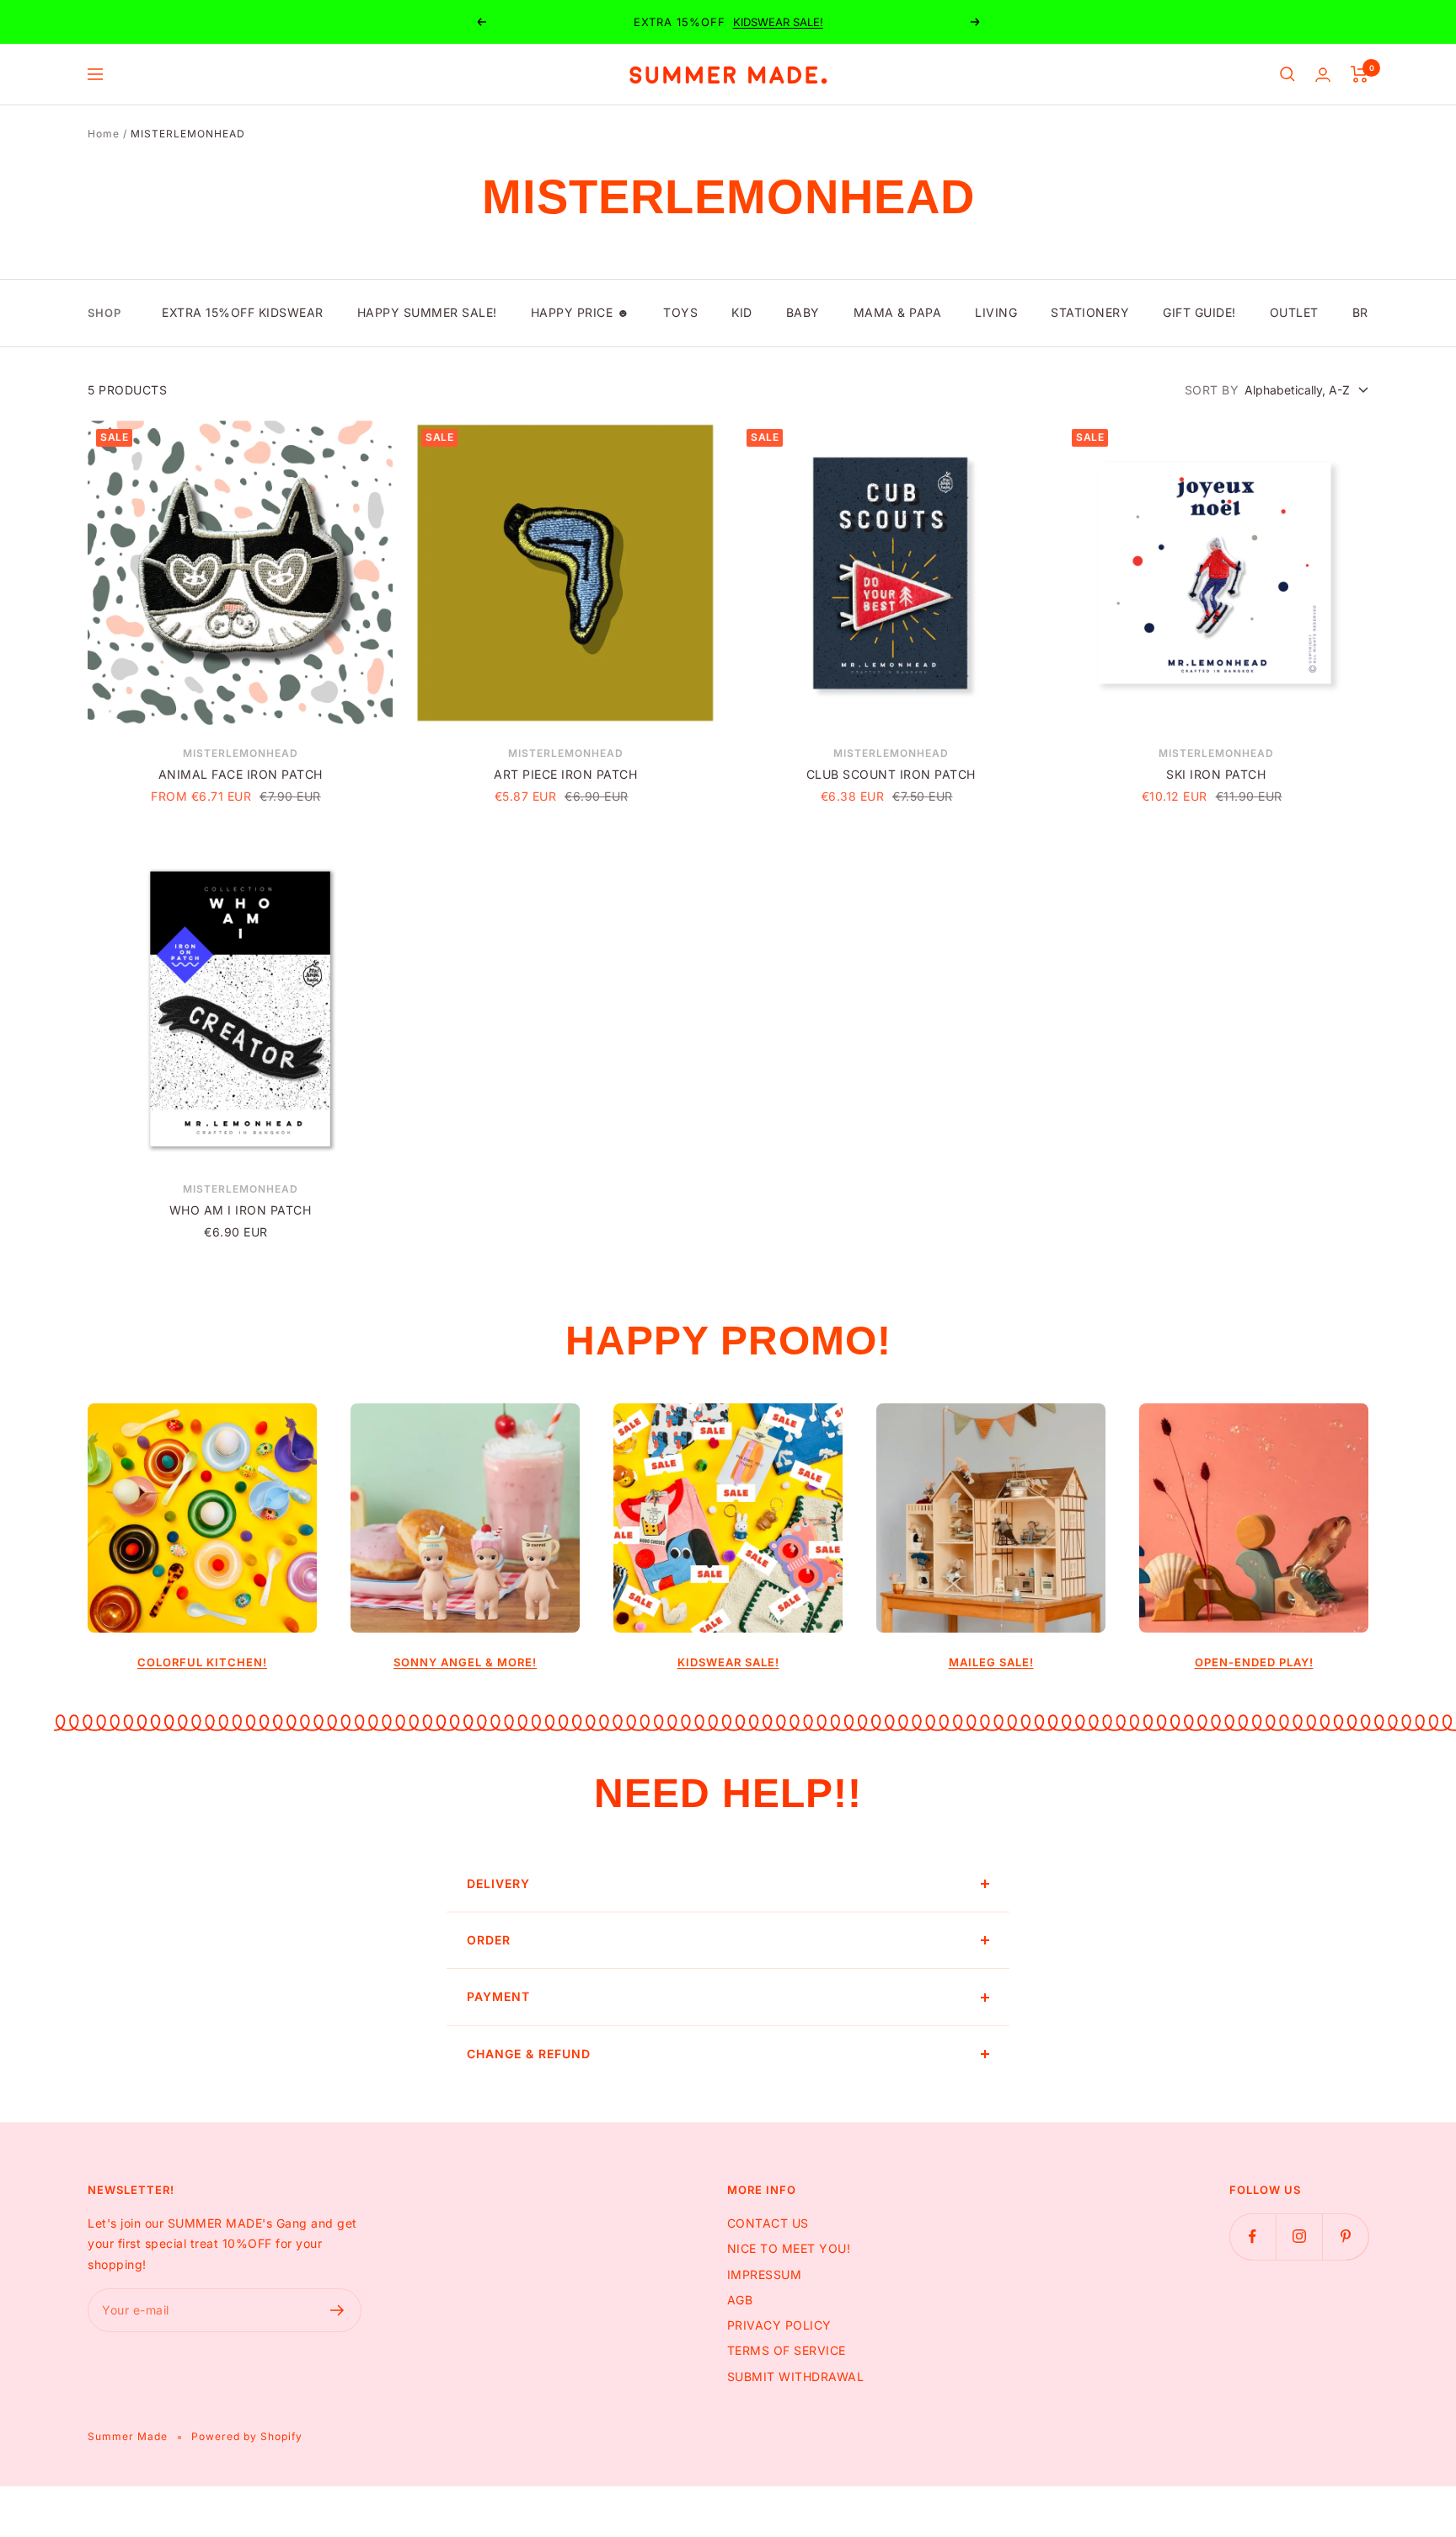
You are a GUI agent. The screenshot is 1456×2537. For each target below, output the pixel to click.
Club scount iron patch (891, 774)
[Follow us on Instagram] (1299, 2237)
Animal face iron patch (241, 774)
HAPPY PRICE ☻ (581, 312)
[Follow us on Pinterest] (1345, 2237)
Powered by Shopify (247, 2436)
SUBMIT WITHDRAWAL (796, 2376)
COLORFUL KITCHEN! (202, 1662)
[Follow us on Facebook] (1253, 2237)
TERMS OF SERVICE (787, 2350)
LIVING (996, 312)
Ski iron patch (1216, 774)
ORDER (489, 1940)
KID (742, 312)
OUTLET (1294, 312)
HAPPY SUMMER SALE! (427, 312)
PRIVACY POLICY (779, 2325)
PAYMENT (498, 1996)
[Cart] (1360, 74)
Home (104, 134)
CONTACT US (768, 2223)
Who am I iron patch (241, 1210)
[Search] (1287, 74)
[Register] (337, 2310)
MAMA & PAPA (898, 312)
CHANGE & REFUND (529, 2054)
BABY (803, 312)
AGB (740, 2300)
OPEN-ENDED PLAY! (1254, 1662)
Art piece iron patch (565, 774)
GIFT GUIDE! (1199, 312)
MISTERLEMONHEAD (241, 753)
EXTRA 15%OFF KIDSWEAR (243, 312)
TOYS (680, 312)
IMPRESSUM (765, 2274)
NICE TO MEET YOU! (789, 2248)
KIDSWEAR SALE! (778, 22)
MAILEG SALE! (991, 1662)
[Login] (1323, 75)
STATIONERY (1090, 312)
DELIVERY (498, 1883)
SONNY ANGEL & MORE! (465, 1662)
